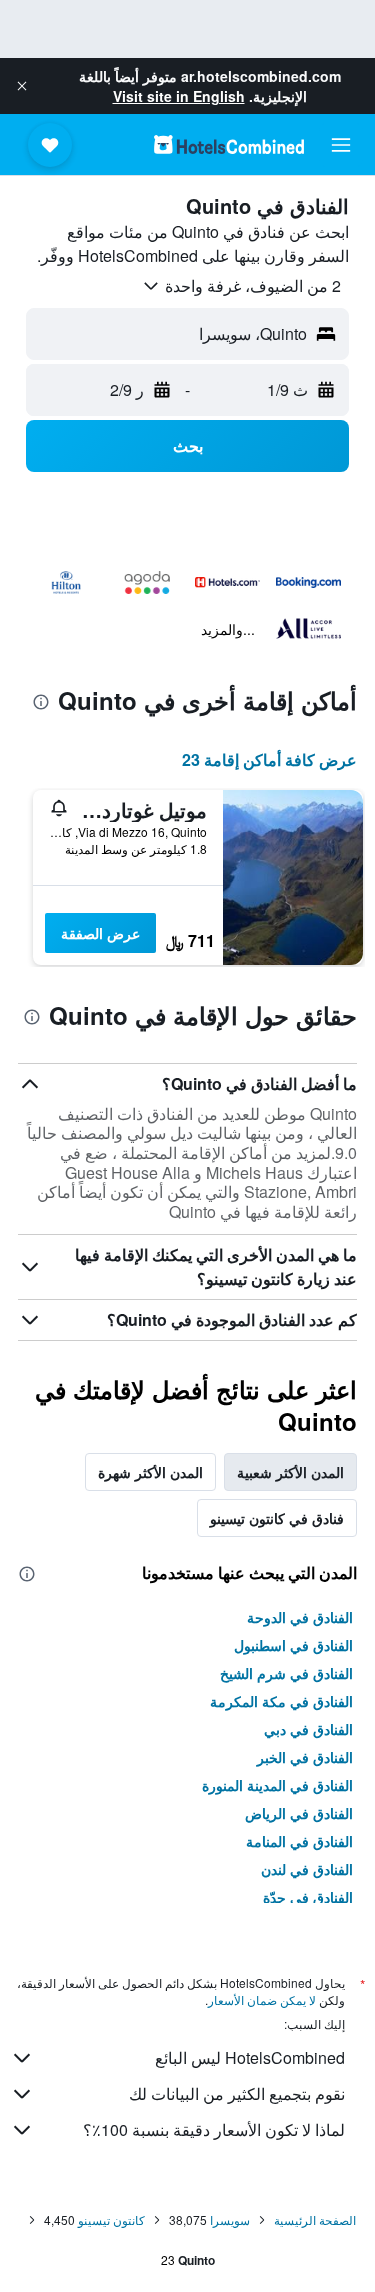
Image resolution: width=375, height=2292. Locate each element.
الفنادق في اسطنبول (293, 1645)
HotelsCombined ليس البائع (250, 2057)
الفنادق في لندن (307, 1869)
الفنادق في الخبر (305, 1757)
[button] (22, 86)
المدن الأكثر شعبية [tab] (290, 1472)
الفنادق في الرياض (299, 1813)
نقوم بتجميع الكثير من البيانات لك (237, 2093)
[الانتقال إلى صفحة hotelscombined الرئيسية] (229, 144)
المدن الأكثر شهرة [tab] (150, 1472)
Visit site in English (179, 96)
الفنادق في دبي (308, 1729)
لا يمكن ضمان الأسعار (262, 1999)
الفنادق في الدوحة (300, 1617)
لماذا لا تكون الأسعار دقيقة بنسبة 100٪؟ (214, 2129)
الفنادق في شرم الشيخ (286, 1673)
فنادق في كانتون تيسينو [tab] (277, 1518)
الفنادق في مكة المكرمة (281, 1701)
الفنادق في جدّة (308, 1897)
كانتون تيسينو (111, 2219)
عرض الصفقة (100, 933)
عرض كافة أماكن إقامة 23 (269, 759)
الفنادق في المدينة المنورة (277, 1785)
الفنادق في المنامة (299, 1841)
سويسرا (230, 2219)
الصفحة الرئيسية (315, 2219)
